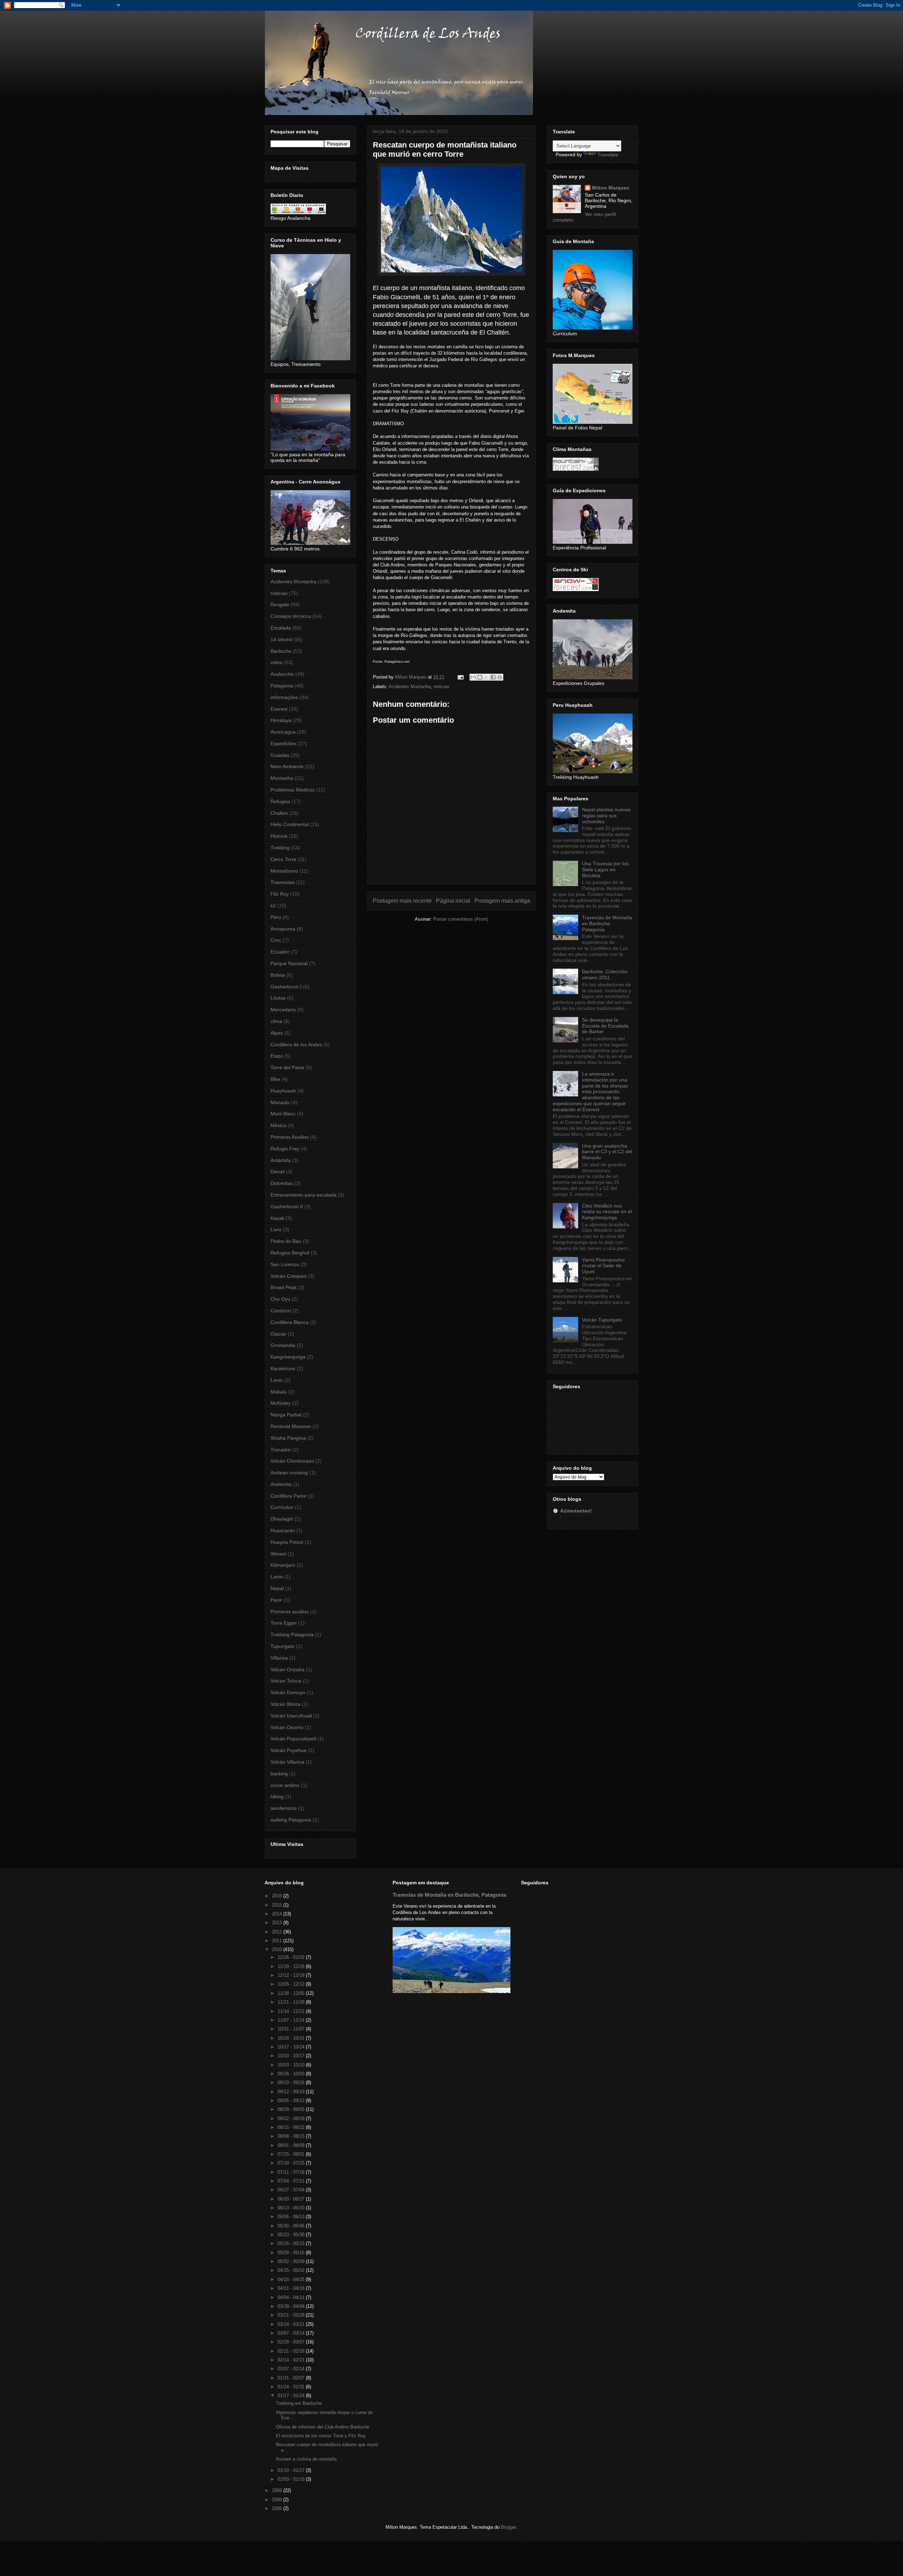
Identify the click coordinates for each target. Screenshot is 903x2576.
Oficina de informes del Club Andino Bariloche (323, 2427)
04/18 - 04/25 (292, 2279)
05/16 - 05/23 (292, 2243)
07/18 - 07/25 (292, 2163)
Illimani (278, 1554)
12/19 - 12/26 (292, 1966)
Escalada (281, 628)
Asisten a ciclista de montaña (306, 2459)
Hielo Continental (290, 824)
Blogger (508, 2527)
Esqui (277, 1056)
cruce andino (285, 1785)
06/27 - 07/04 (292, 2190)
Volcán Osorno (287, 1727)
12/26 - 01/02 (292, 1957)
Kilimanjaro (283, 1565)
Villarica (279, 1658)
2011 (278, 1941)
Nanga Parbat (286, 1415)
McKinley (281, 1403)
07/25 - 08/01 (292, 2154)
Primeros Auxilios (290, 1137)
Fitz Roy (280, 894)
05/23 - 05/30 (292, 2235)
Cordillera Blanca (290, 1322)
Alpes (277, 1033)
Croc (276, 940)
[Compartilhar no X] (486, 677)
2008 (278, 2500)
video (277, 662)
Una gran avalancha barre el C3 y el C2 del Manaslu (607, 1152)
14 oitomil (281, 639)
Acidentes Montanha (410, 687)
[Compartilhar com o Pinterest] (500, 677)
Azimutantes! (576, 1511)
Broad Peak (284, 1287)
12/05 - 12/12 (292, 1984)
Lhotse (278, 998)
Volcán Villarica (287, 1762)
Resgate (280, 604)
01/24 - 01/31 (292, 2387)
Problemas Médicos (293, 790)
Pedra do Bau (286, 1241)
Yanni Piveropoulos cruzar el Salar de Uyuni (603, 1266)
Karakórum (283, 1368)
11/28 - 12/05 (292, 1993)
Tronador (281, 1450)
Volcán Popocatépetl (293, 1739)
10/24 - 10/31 (292, 2038)
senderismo (284, 1808)
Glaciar (278, 1334)
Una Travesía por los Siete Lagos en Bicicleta (605, 869)
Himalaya (281, 720)
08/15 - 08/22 (292, 2127)
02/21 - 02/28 (292, 2351)
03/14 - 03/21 (292, 2324)
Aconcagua (283, 732)
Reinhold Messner (291, 1426)
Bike (275, 1079)
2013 (278, 1923)
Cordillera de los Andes (296, 1045)
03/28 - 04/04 (292, 2306)
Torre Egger (284, 1623)
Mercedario (283, 1010)
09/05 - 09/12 (292, 2100)
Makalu (279, 1392)
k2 (273, 905)
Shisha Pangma (288, 1438)
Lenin (277, 1380)
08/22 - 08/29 (292, 2118)
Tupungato (283, 1646)
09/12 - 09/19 (292, 2092)
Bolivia (278, 975)
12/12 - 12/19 (292, 1975)
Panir (276, 1600)
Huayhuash (283, 1091)
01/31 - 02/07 (292, 2378)
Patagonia (282, 686)
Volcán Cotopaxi (289, 1276)
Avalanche (282, 674)
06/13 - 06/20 (292, 2208)
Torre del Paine (287, 1067)
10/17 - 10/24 (292, 2047)
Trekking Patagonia (292, 1635)
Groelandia (283, 1345)
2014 (278, 1914)
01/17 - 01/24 (292, 2396)
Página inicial (453, 901)
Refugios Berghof (290, 1253)
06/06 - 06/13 (292, 2217)
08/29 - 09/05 (292, 2109)
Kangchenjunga (288, 1357)
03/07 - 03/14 (292, 2333)
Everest (279, 709)
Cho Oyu (280, 1299)
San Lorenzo (285, 1264)
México (278, 1125)
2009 (278, 2490)
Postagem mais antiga (502, 901)
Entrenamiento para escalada (304, 1195)
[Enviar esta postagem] (460, 677)
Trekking (280, 848)
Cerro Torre (283, 859)
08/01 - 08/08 (292, 2145)
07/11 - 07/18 (292, 2172)
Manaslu (280, 1102)
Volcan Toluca (286, 1681)
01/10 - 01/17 (292, 2470)
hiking (277, 1796)
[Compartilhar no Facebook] (493, 677)
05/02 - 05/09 (292, 2261)
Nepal (277, 1588)
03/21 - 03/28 (292, 2315)
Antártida (281, 1160)
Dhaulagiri (282, 1519)
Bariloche (281, 651)
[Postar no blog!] (480, 677)
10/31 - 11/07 (292, 2029)
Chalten (279, 813)
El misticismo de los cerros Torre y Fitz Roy (321, 2436)
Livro (276, 1229)
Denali (278, 1172)
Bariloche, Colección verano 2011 (605, 974)
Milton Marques (611, 188)
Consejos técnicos (291, 616)
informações (284, 697)
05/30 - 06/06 (292, 2226)
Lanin (277, 1577)
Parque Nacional (289, 963)
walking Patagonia (291, 1820)
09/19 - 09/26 (292, 2083)
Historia (279, 836)
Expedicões (283, 744)
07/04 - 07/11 (292, 2181)
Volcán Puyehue (289, 1750)
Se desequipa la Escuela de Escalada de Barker (605, 1026)
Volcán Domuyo (288, 1692)
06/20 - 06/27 (292, 2199)
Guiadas (280, 755)
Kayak (277, 1218)
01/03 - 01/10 (292, 2479)
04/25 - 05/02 (292, 2270)
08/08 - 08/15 (292, 2136)
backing (279, 1774)
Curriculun (282, 1507)
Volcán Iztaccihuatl (291, 1716)
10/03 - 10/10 (292, 2065)
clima (276, 1021)
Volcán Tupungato (602, 1320)
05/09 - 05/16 (292, 2253)
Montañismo (284, 871)
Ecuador (280, 952)
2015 (278, 1905)
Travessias (283, 882)
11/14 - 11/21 (292, 2011)
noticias (441, 687)
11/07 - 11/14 (292, 2020)
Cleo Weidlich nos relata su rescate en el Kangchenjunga (607, 1212)
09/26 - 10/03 (292, 2074)
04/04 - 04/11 (292, 2297)
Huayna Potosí (287, 1542)
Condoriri (281, 1311)
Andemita (281, 1484)
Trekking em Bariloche (299, 2403)
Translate (608, 155)
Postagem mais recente (402, 901)
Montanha (282, 778)
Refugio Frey (285, 1149)
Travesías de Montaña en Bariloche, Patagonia (607, 923)
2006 (278, 2508)
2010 (278, 1949)
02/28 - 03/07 (292, 2342)
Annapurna (283, 929)
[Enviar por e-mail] (473, 677)
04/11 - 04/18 (292, 2288)
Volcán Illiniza (286, 1704)
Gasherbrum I (286, 987)
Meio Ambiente (287, 766)
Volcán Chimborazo (292, 1461)
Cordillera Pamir (289, 1496)
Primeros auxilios (290, 1612)
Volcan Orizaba (287, 1669)
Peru (276, 917)
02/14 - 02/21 (292, 2360)
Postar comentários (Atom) (461, 919)
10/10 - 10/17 (292, 2056)
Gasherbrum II (287, 1206)
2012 (278, 1932)
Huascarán (283, 1530)
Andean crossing (289, 1473)
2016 (278, 1896)
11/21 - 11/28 (292, 2002)
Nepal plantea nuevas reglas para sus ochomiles (606, 815)
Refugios (280, 801)
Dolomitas (282, 1183)
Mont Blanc (283, 1114)
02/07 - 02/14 (292, 2369)
